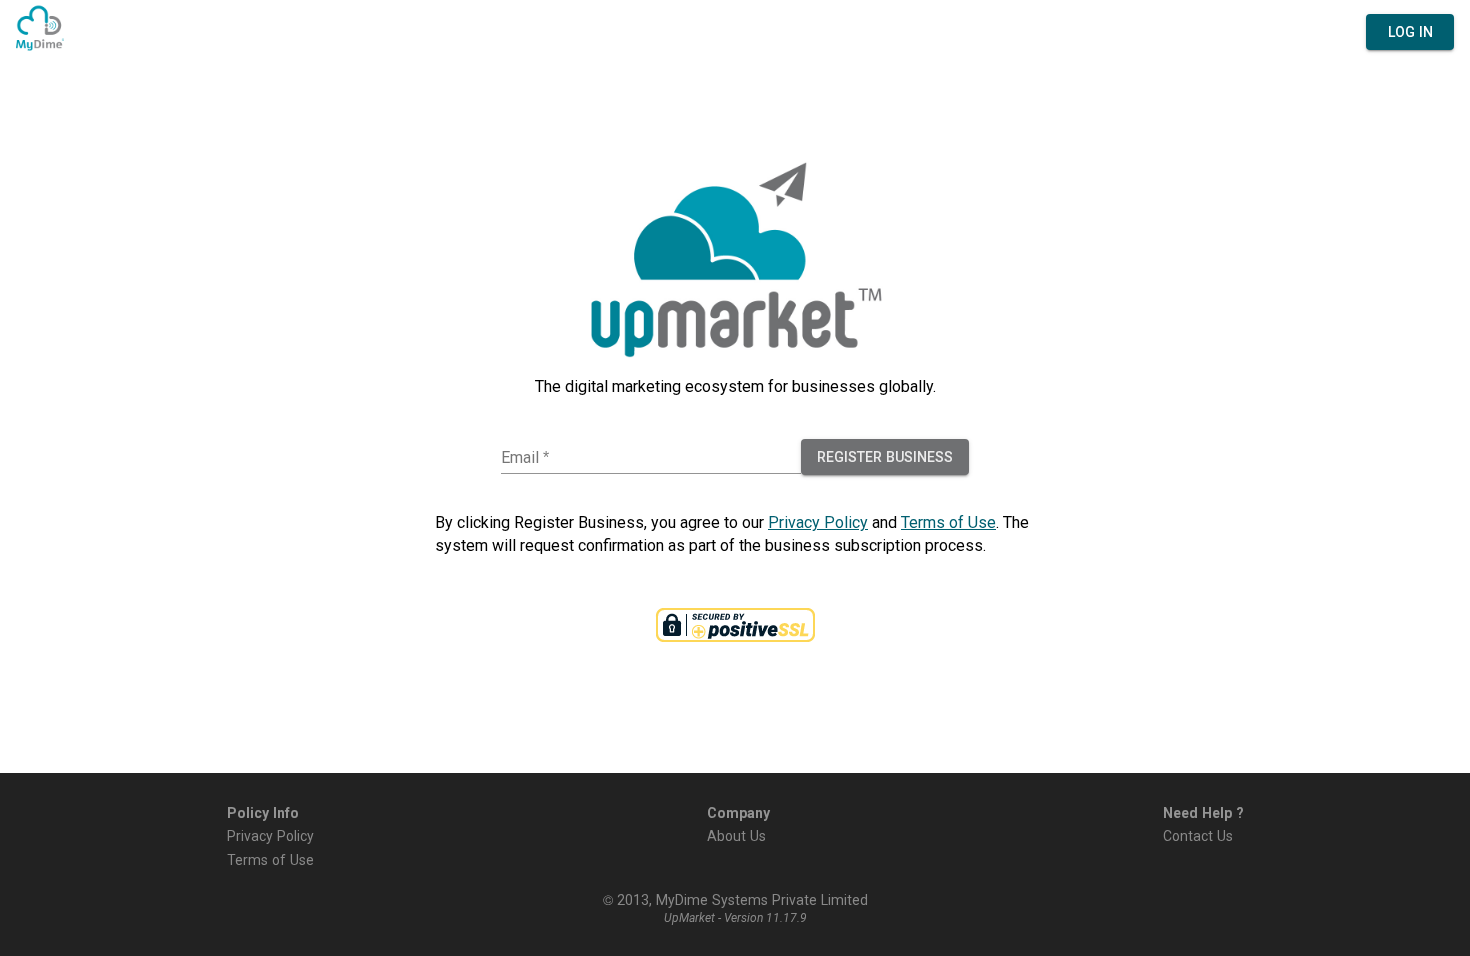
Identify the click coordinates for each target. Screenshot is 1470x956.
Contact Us (1198, 835)
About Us (736, 835)
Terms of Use (948, 521)
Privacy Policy (818, 521)
